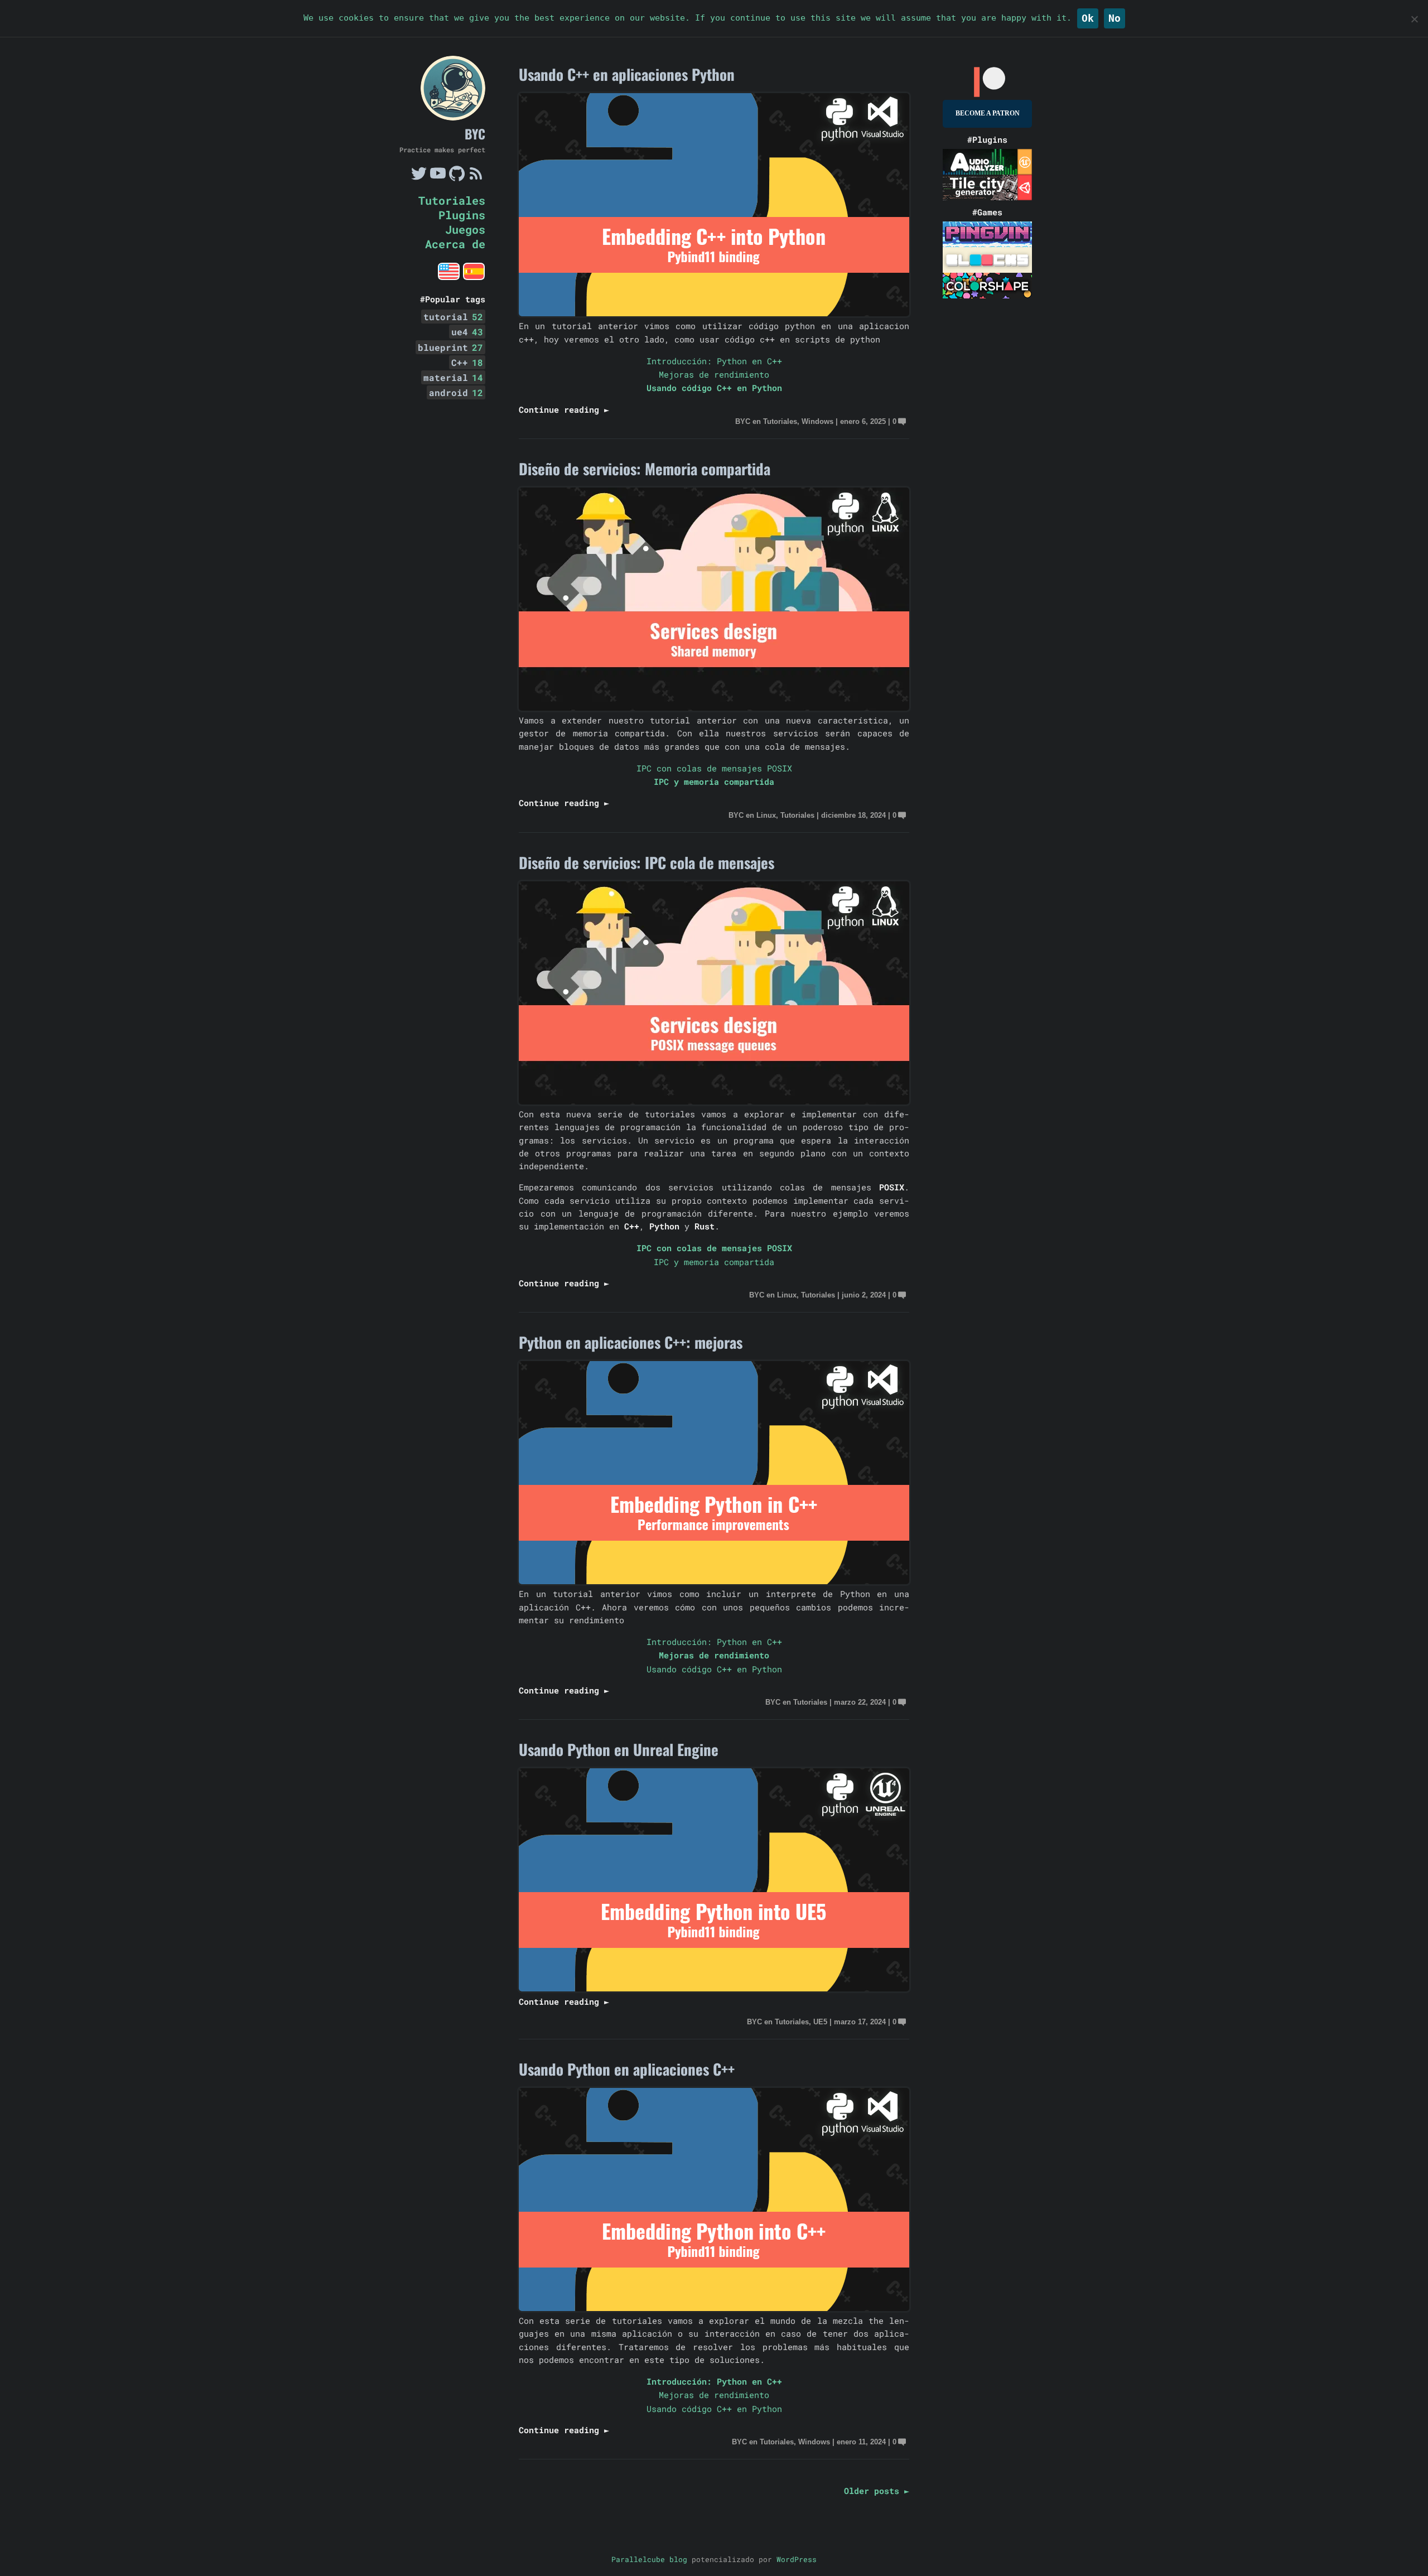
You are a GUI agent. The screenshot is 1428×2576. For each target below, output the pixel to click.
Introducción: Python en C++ (714, 361)
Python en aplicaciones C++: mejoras (631, 1342)
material (453, 377)
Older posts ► (877, 2491)
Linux (766, 815)
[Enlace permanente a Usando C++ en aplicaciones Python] (714, 313)
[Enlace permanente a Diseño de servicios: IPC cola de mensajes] (714, 1101)
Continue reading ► (564, 409)
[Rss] (476, 178)
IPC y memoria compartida (714, 782)
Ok (1088, 18)
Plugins (462, 215)
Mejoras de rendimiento (714, 374)
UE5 (820, 2022)
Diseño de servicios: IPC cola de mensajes (647, 862)
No (1115, 18)
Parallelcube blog (649, 2559)
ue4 (467, 332)
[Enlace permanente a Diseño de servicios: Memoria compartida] (714, 707)
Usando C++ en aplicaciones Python (627, 74)
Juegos (465, 229)
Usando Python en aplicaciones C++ (627, 2069)
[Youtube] (438, 178)
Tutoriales (452, 200)
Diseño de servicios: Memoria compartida (645, 469)
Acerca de (455, 244)
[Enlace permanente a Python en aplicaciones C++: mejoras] (714, 1581)
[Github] (457, 178)
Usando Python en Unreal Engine (619, 1749)
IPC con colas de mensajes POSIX (714, 768)
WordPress (797, 2559)
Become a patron (988, 113)
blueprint (450, 347)
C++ (467, 362)
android (456, 392)
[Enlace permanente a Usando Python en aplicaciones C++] (714, 2308)
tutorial (453, 317)
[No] (1414, 19)
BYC (475, 134)
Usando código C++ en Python (714, 388)
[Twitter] (419, 178)
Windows (817, 421)
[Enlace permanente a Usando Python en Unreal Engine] (714, 1988)
